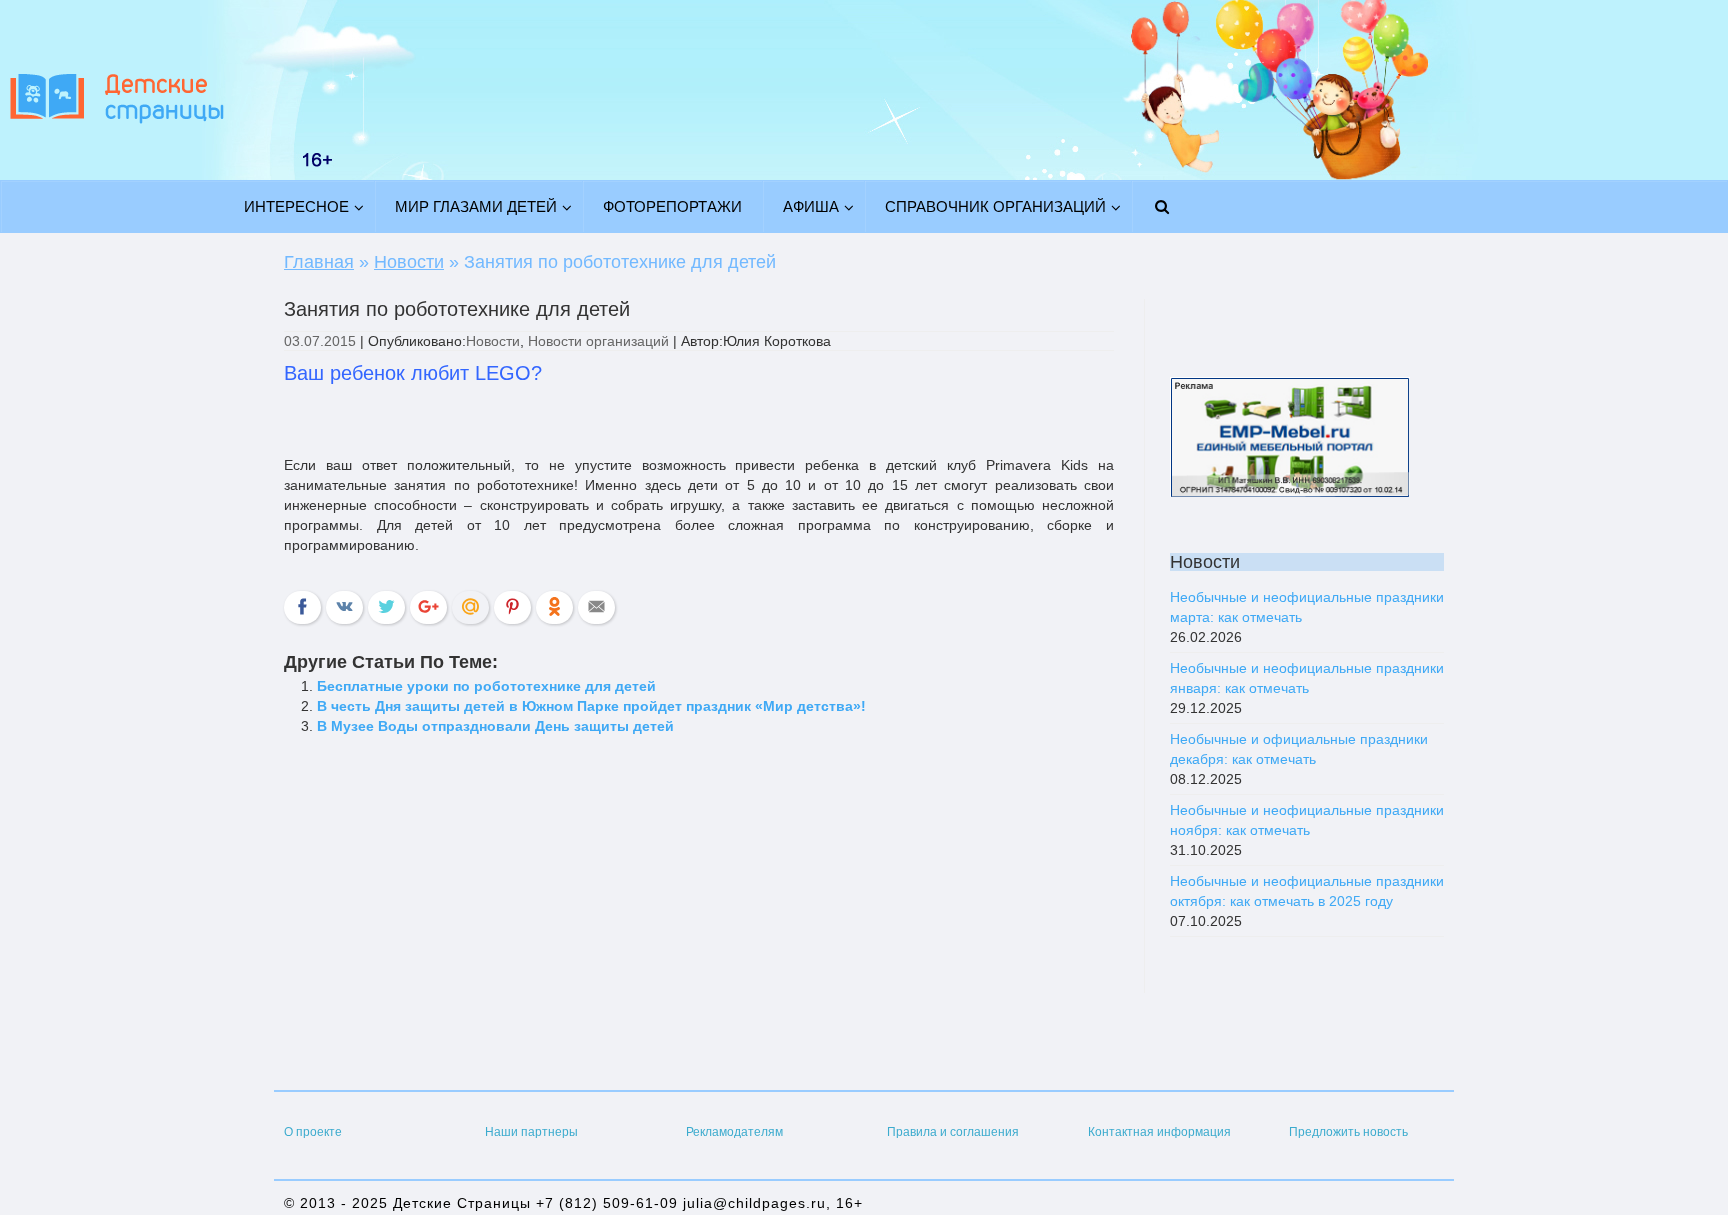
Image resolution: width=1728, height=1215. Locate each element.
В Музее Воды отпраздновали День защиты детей (495, 726)
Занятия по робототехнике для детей (457, 309)
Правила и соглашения (953, 1132)
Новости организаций (598, 341)
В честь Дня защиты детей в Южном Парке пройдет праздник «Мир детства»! (591, 706)
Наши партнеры (531, 1132)
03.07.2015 (320, 341)
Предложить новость (1348, 1132)
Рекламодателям (734, 1132)
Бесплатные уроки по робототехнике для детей (486, 686)
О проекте (313, 1132)
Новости (493, 341)
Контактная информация (1159, 1132)
